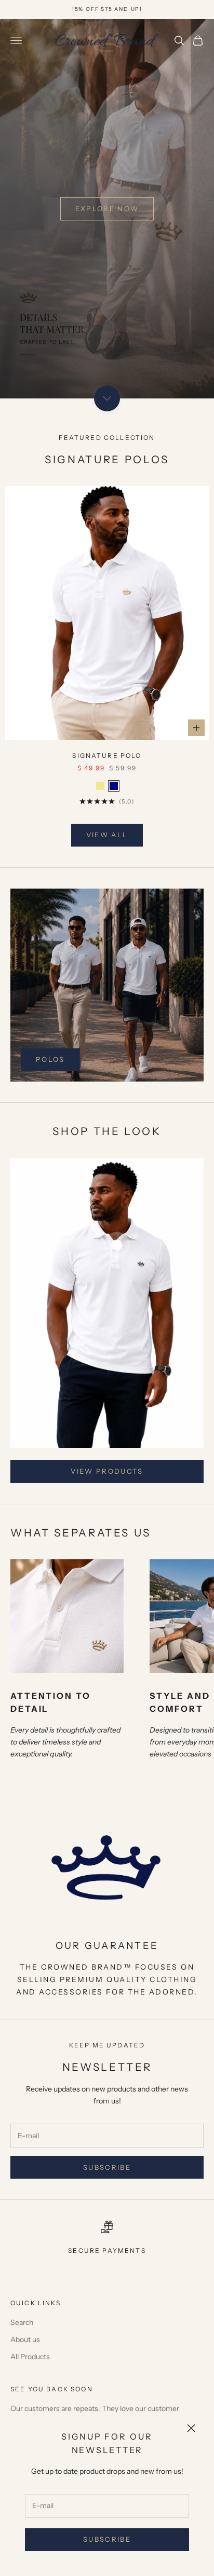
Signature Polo (107, 756)
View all (107, 835)
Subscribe (107, 2539)
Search (22, 2322)
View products (107, 1471)
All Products (30, 2357)
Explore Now (107, 209)
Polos (50, 1059)
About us (25, 2339)
